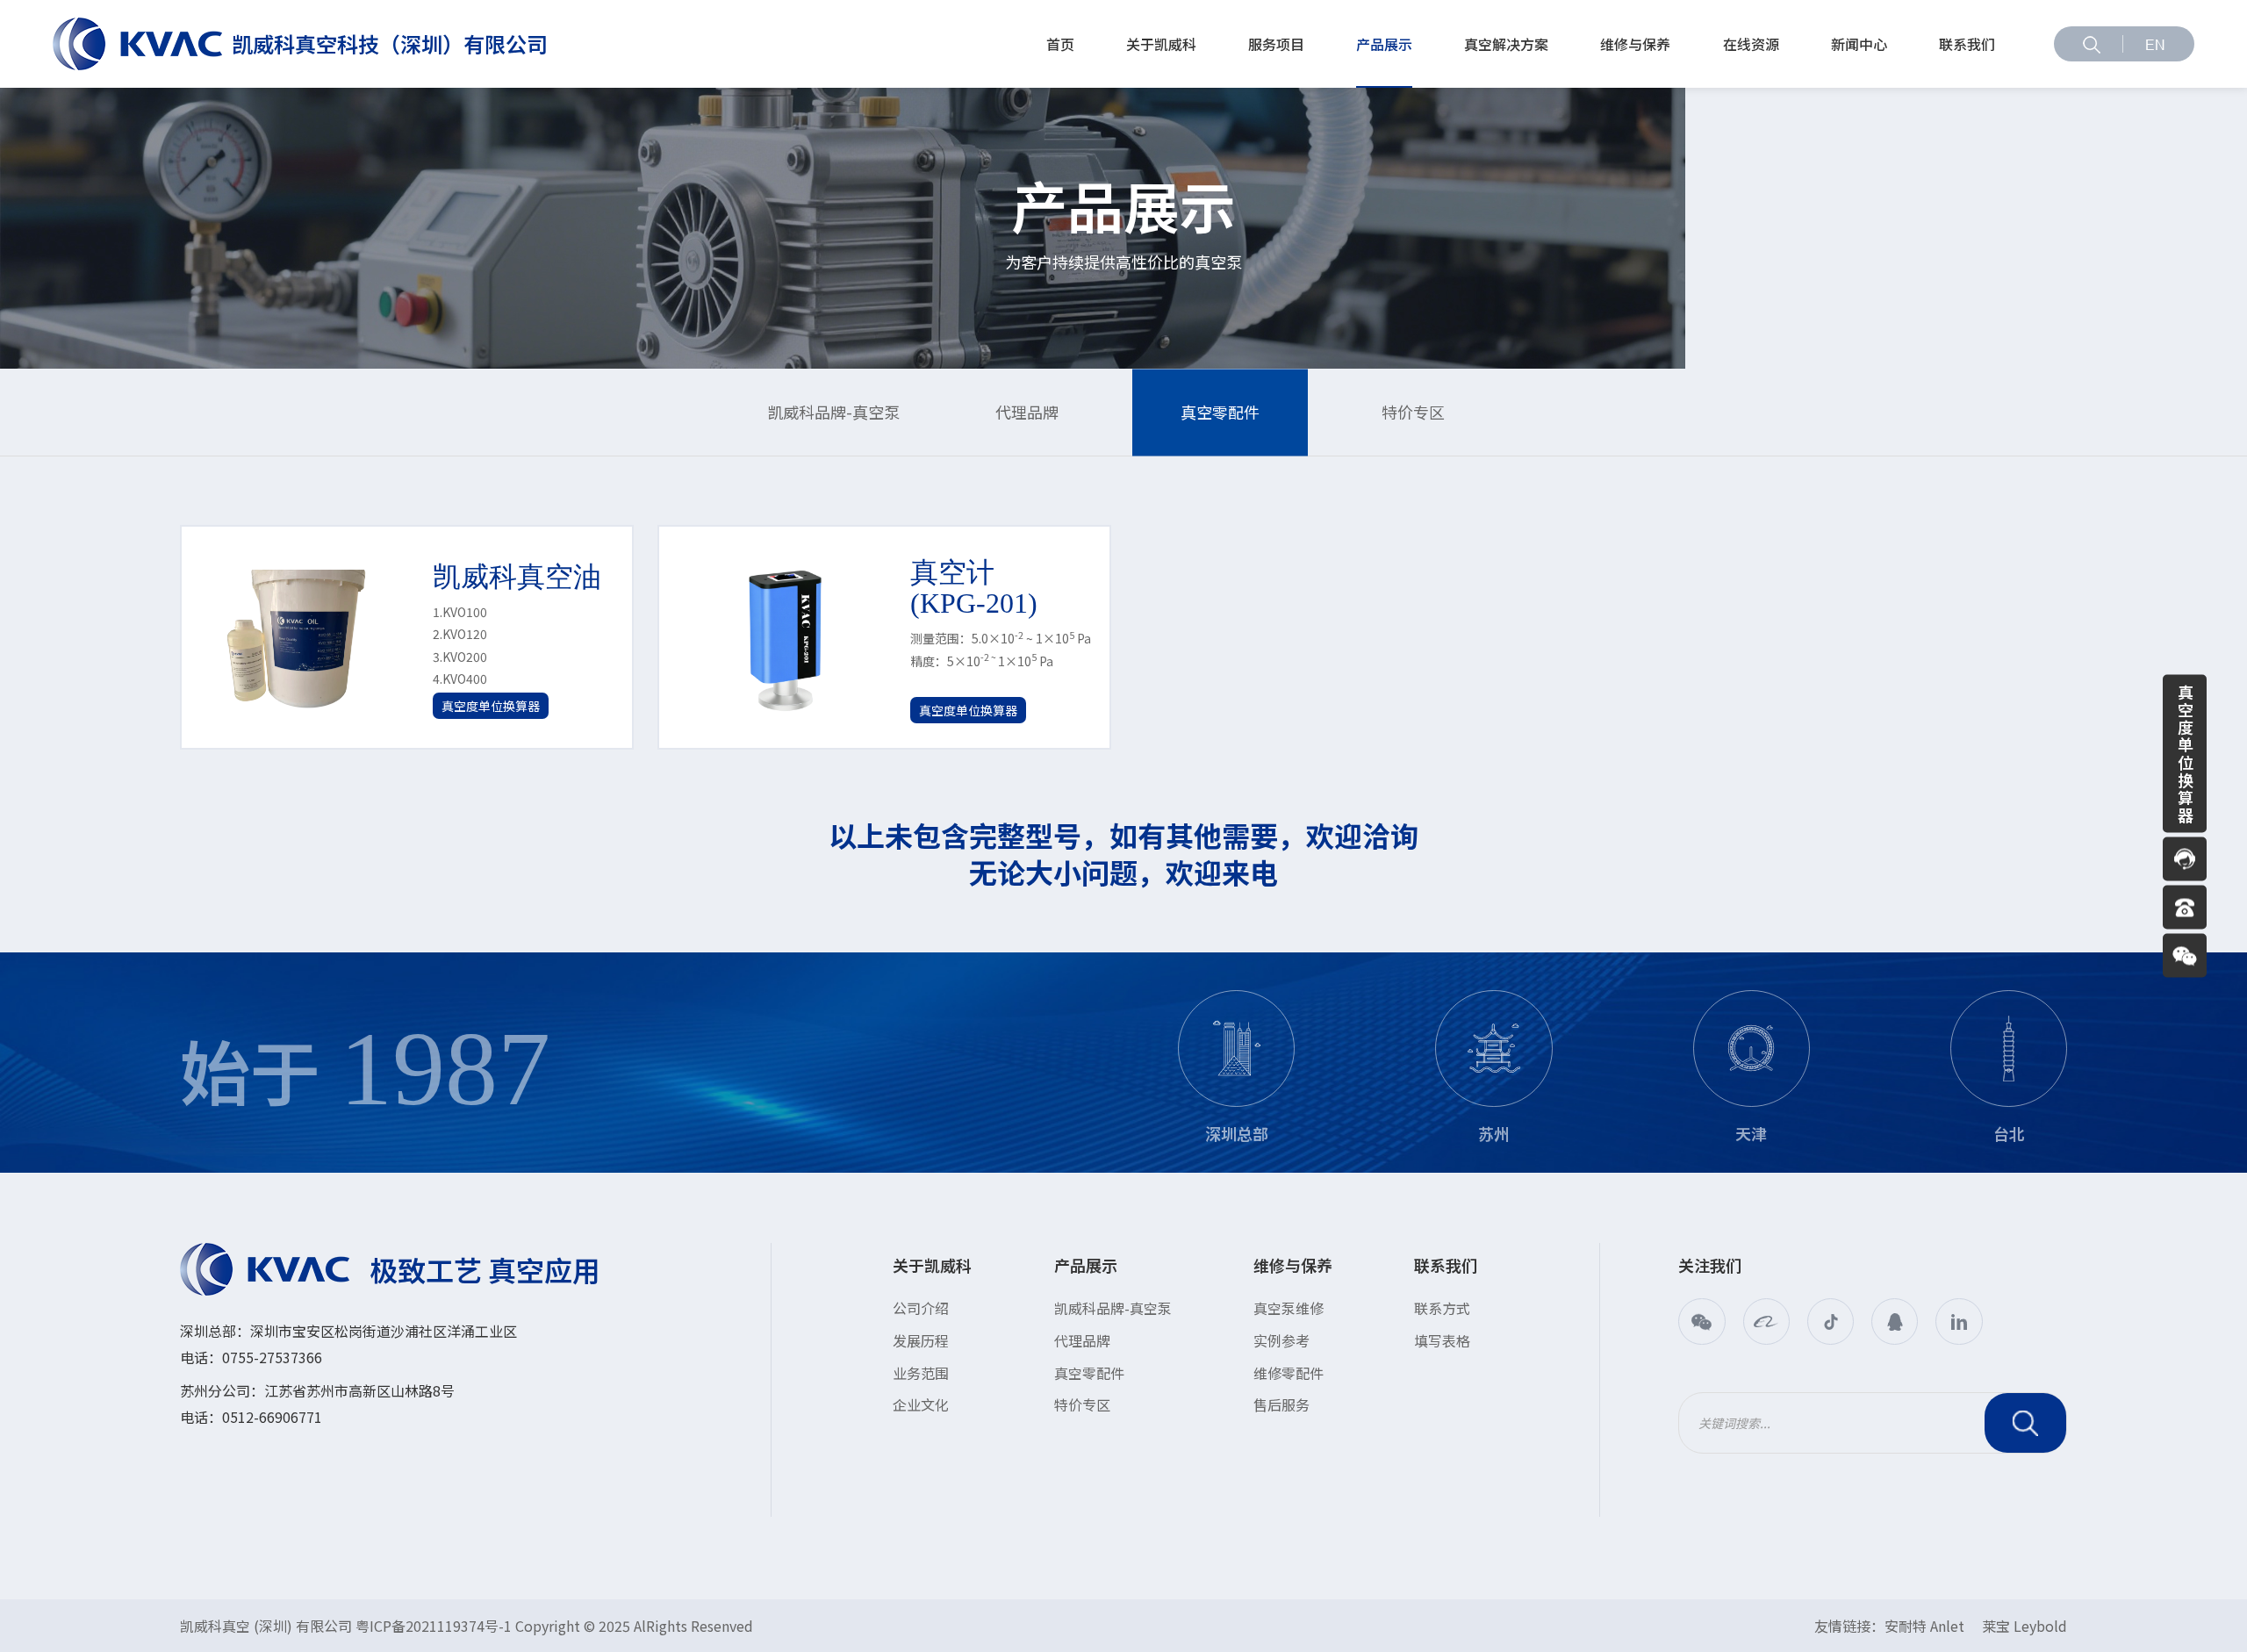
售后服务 (1281, 1404)
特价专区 (1413, 412)
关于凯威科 (1161, 44)
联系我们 (1967, 44)
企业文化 (921, 1404)
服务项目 (1276, 44)
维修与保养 (1635, 44)
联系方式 (1442, 1308)
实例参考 (1281, 1340)
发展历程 (921, 1340)
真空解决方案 (1506, 44)
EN (2155, 45)
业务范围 (921, 1373)
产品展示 (1384, 44)
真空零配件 (1220, 412)
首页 (1060, 44)
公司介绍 (921, 1308)
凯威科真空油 (517, 577)
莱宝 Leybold (2024, 1626)
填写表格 (1442, 1340)
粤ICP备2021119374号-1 (434, 1626)
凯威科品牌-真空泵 (833, 412)
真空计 (974, 588)
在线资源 (1751, 44)
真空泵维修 (1289, 1308)
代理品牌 (1027, 412)
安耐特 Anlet (1924, 1626)
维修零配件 (1289, 1373)
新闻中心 (1859, 44)
